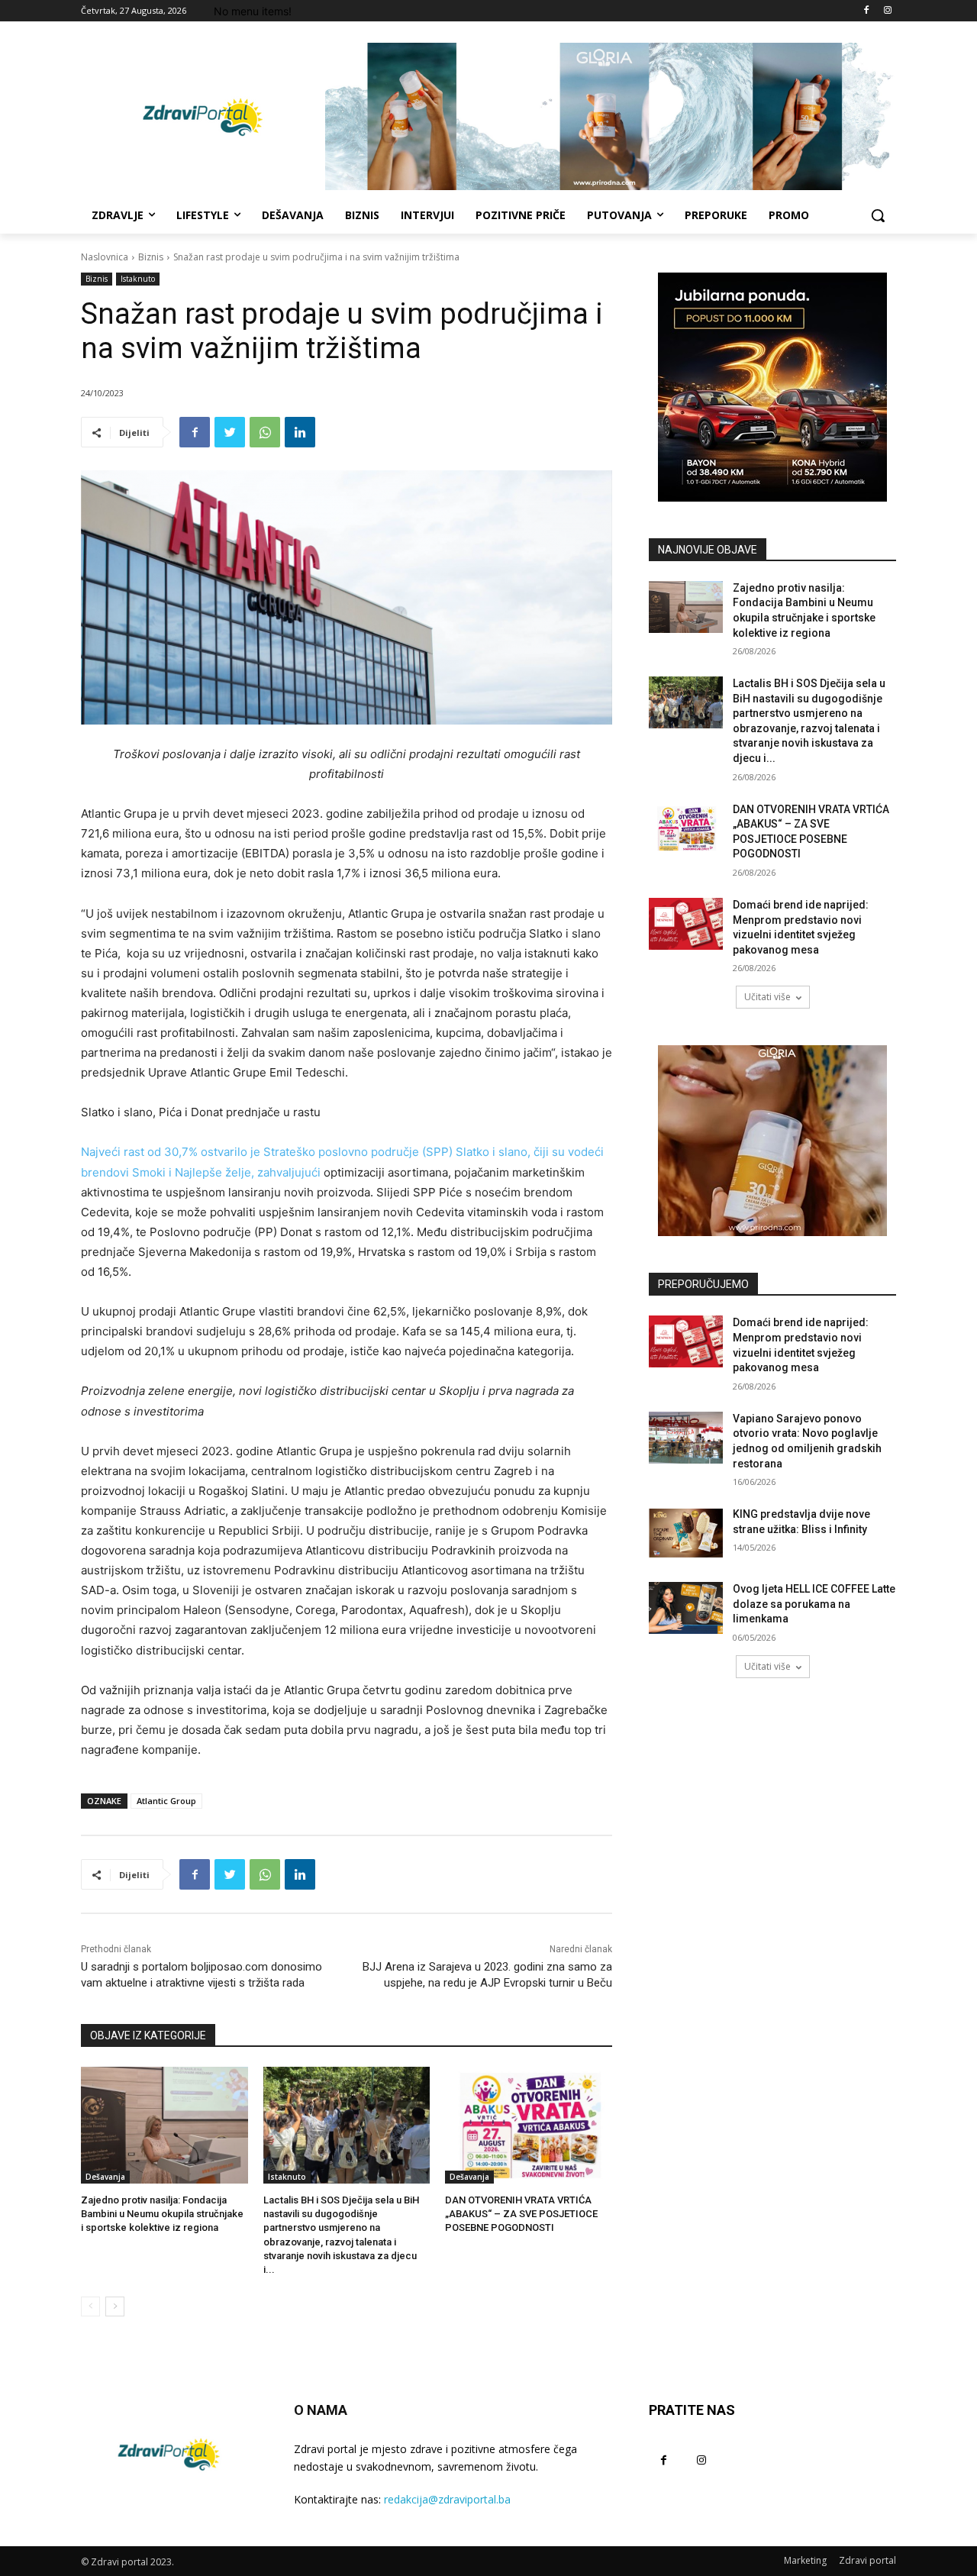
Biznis (151, 257)
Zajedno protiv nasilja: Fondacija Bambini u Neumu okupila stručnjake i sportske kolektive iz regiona (162, 2214)
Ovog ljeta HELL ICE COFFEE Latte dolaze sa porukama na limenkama (814, 1604)
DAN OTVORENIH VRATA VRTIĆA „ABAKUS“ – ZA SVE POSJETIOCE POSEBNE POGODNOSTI (521, 2214)
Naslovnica (105, 257)
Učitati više (767, 997)
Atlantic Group (166, 1801)
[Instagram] (887, 11)
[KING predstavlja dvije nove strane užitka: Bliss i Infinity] (686, 1533)
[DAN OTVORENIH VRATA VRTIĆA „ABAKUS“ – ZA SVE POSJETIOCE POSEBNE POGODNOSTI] (529, 2125)
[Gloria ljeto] (611, 116)
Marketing (805, 2560)
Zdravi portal (867, 2560)
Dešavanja (105, 2177)
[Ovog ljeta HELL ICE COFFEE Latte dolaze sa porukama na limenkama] (686, 1608)
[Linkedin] (300, 432)
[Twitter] (230, 432)
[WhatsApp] (265, 432)
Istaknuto (138, 279)
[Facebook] (866, 11)
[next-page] (115, 2306)
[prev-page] (90, 2306)
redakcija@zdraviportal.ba (447, 2499)
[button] (878, 215)
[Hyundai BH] (772, 387)
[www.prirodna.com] (772, 1141)
